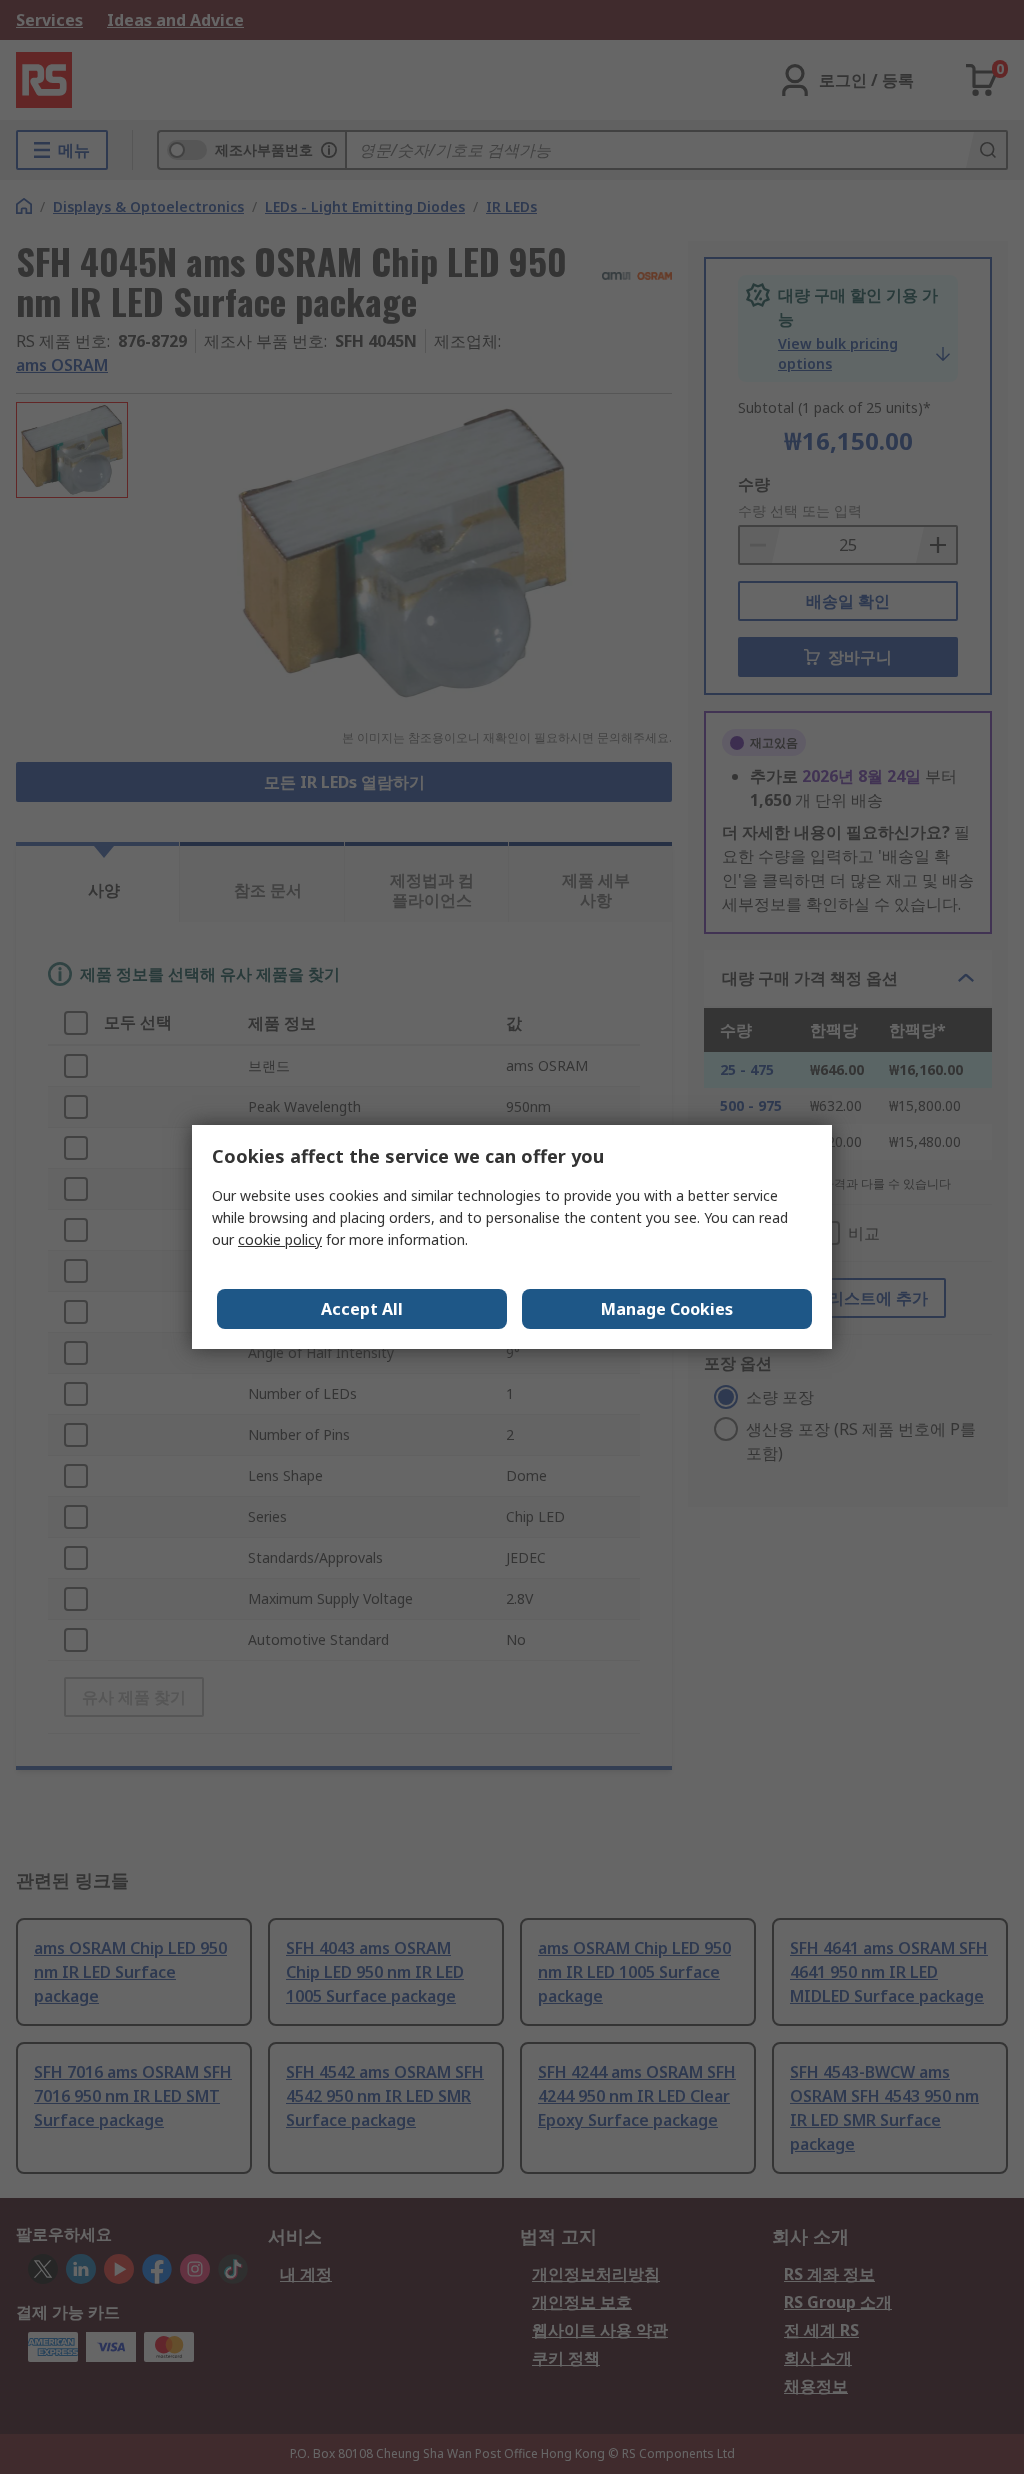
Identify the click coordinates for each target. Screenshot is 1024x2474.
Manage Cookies (667, 1309)
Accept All (362, 1309)
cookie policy (280, 1239)
